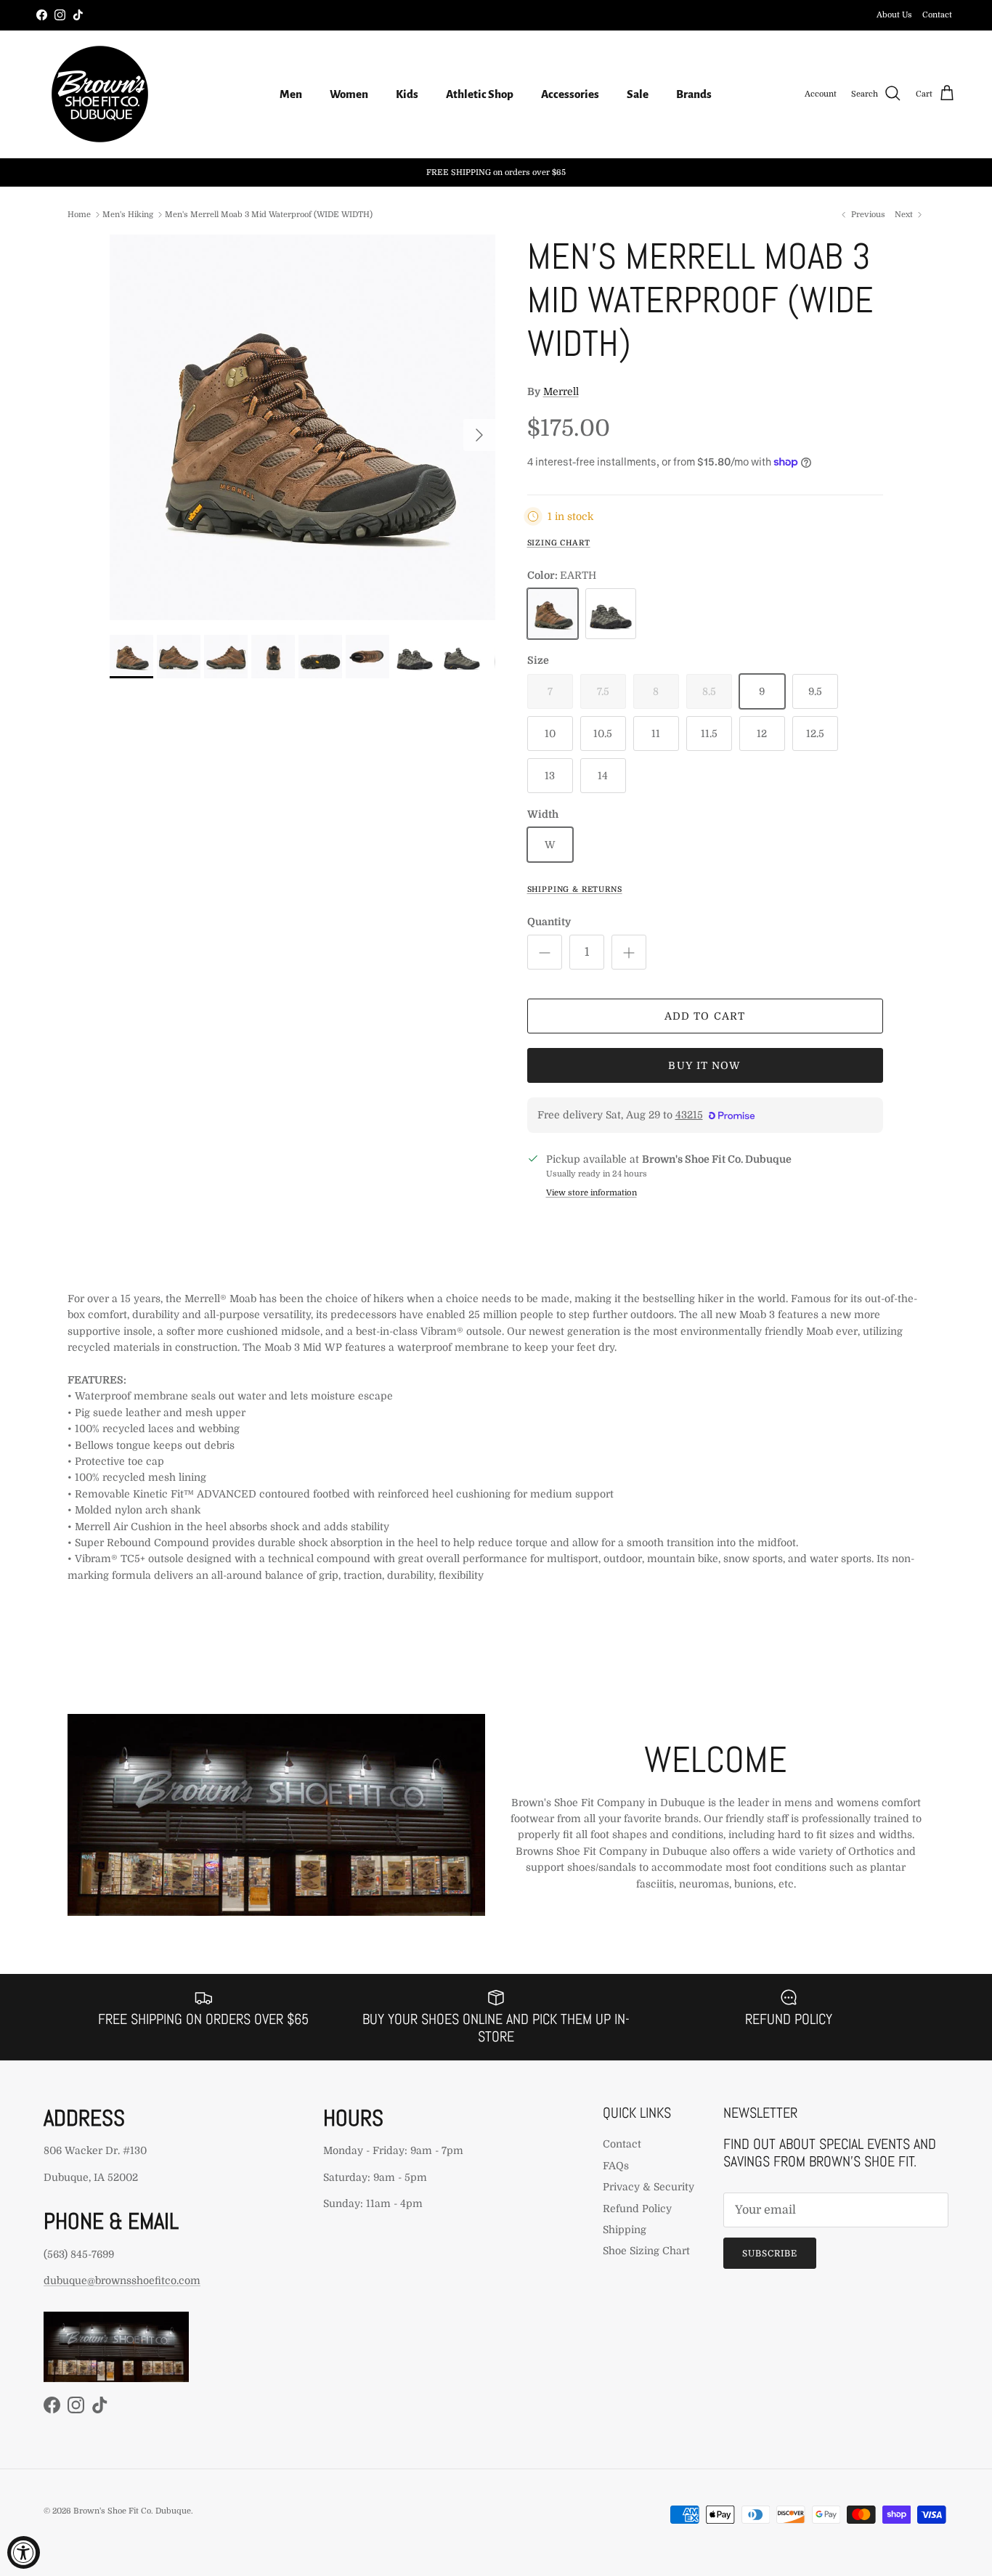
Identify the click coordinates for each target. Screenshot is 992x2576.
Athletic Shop (480, 94)
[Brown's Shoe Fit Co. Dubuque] (100, 94)
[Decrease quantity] (545, 952)
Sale (638, 94)
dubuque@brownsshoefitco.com (122, 2280)
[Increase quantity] (629, 952)
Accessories (570, 94)
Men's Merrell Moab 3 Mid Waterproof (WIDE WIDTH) (269, 215)
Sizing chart (559, 543)
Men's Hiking (128, 215)
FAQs (616, 2166)
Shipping (625, 2230)
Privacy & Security (649, 2187)
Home (79, 215)
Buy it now (704, 1065)
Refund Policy (637, 2209)
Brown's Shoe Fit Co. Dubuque (132, 2511)
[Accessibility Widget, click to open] (24, 2552)
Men (291, 94)
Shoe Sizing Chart (646, 2251)
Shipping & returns (575, 890)
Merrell (561, 391)
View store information (591, 1193)
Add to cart (705, 1016)
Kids (407, 94)
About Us (894, 15)
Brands (694, 94)
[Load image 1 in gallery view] (302, 427)
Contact (937, 15)
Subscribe (770, 2254)
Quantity (549, 922)
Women (349, 94)
